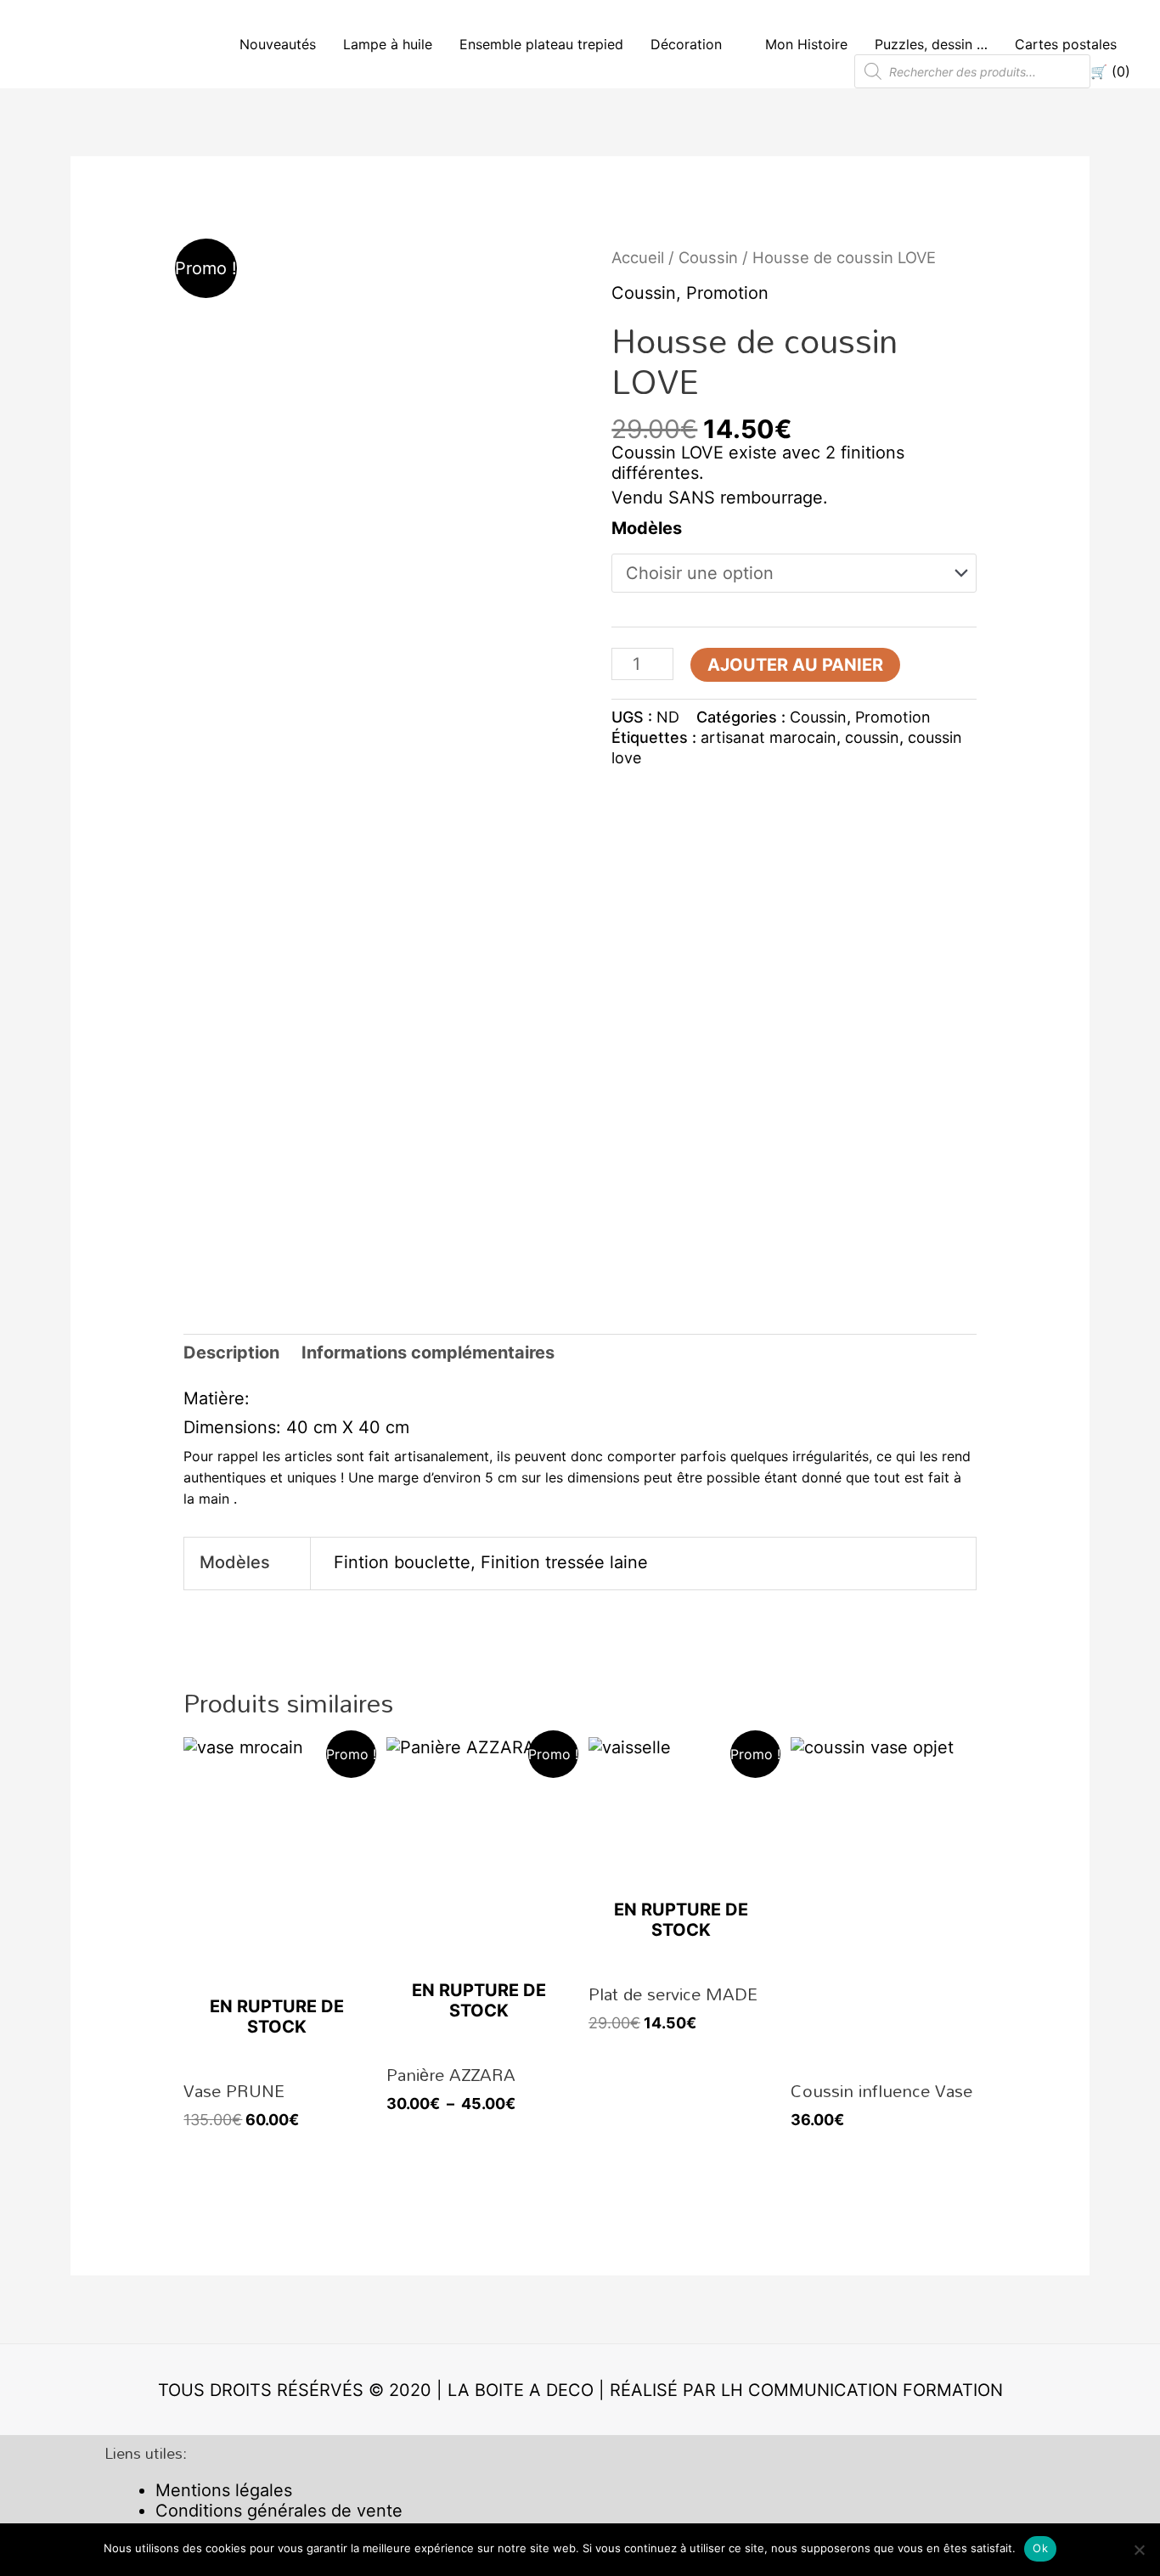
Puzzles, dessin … (931, 44)
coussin (872, 737)
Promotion (727, 293)
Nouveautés (278, 44)
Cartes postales (1066, 44)
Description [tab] (231, 1353)
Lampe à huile (388, 44)
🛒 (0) (1110, 71)
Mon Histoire (806, 44)
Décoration (686, 44)
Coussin (708, 257)
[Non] (1139, 2550)
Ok (1040, 2548)
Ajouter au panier (795, 665)
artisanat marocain (769, 737)
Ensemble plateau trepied (541, 44)
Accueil (638, 257)
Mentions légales (224, 2490)
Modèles (647, 528)
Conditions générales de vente (279, 2511)
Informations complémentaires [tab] (428, 1353)
